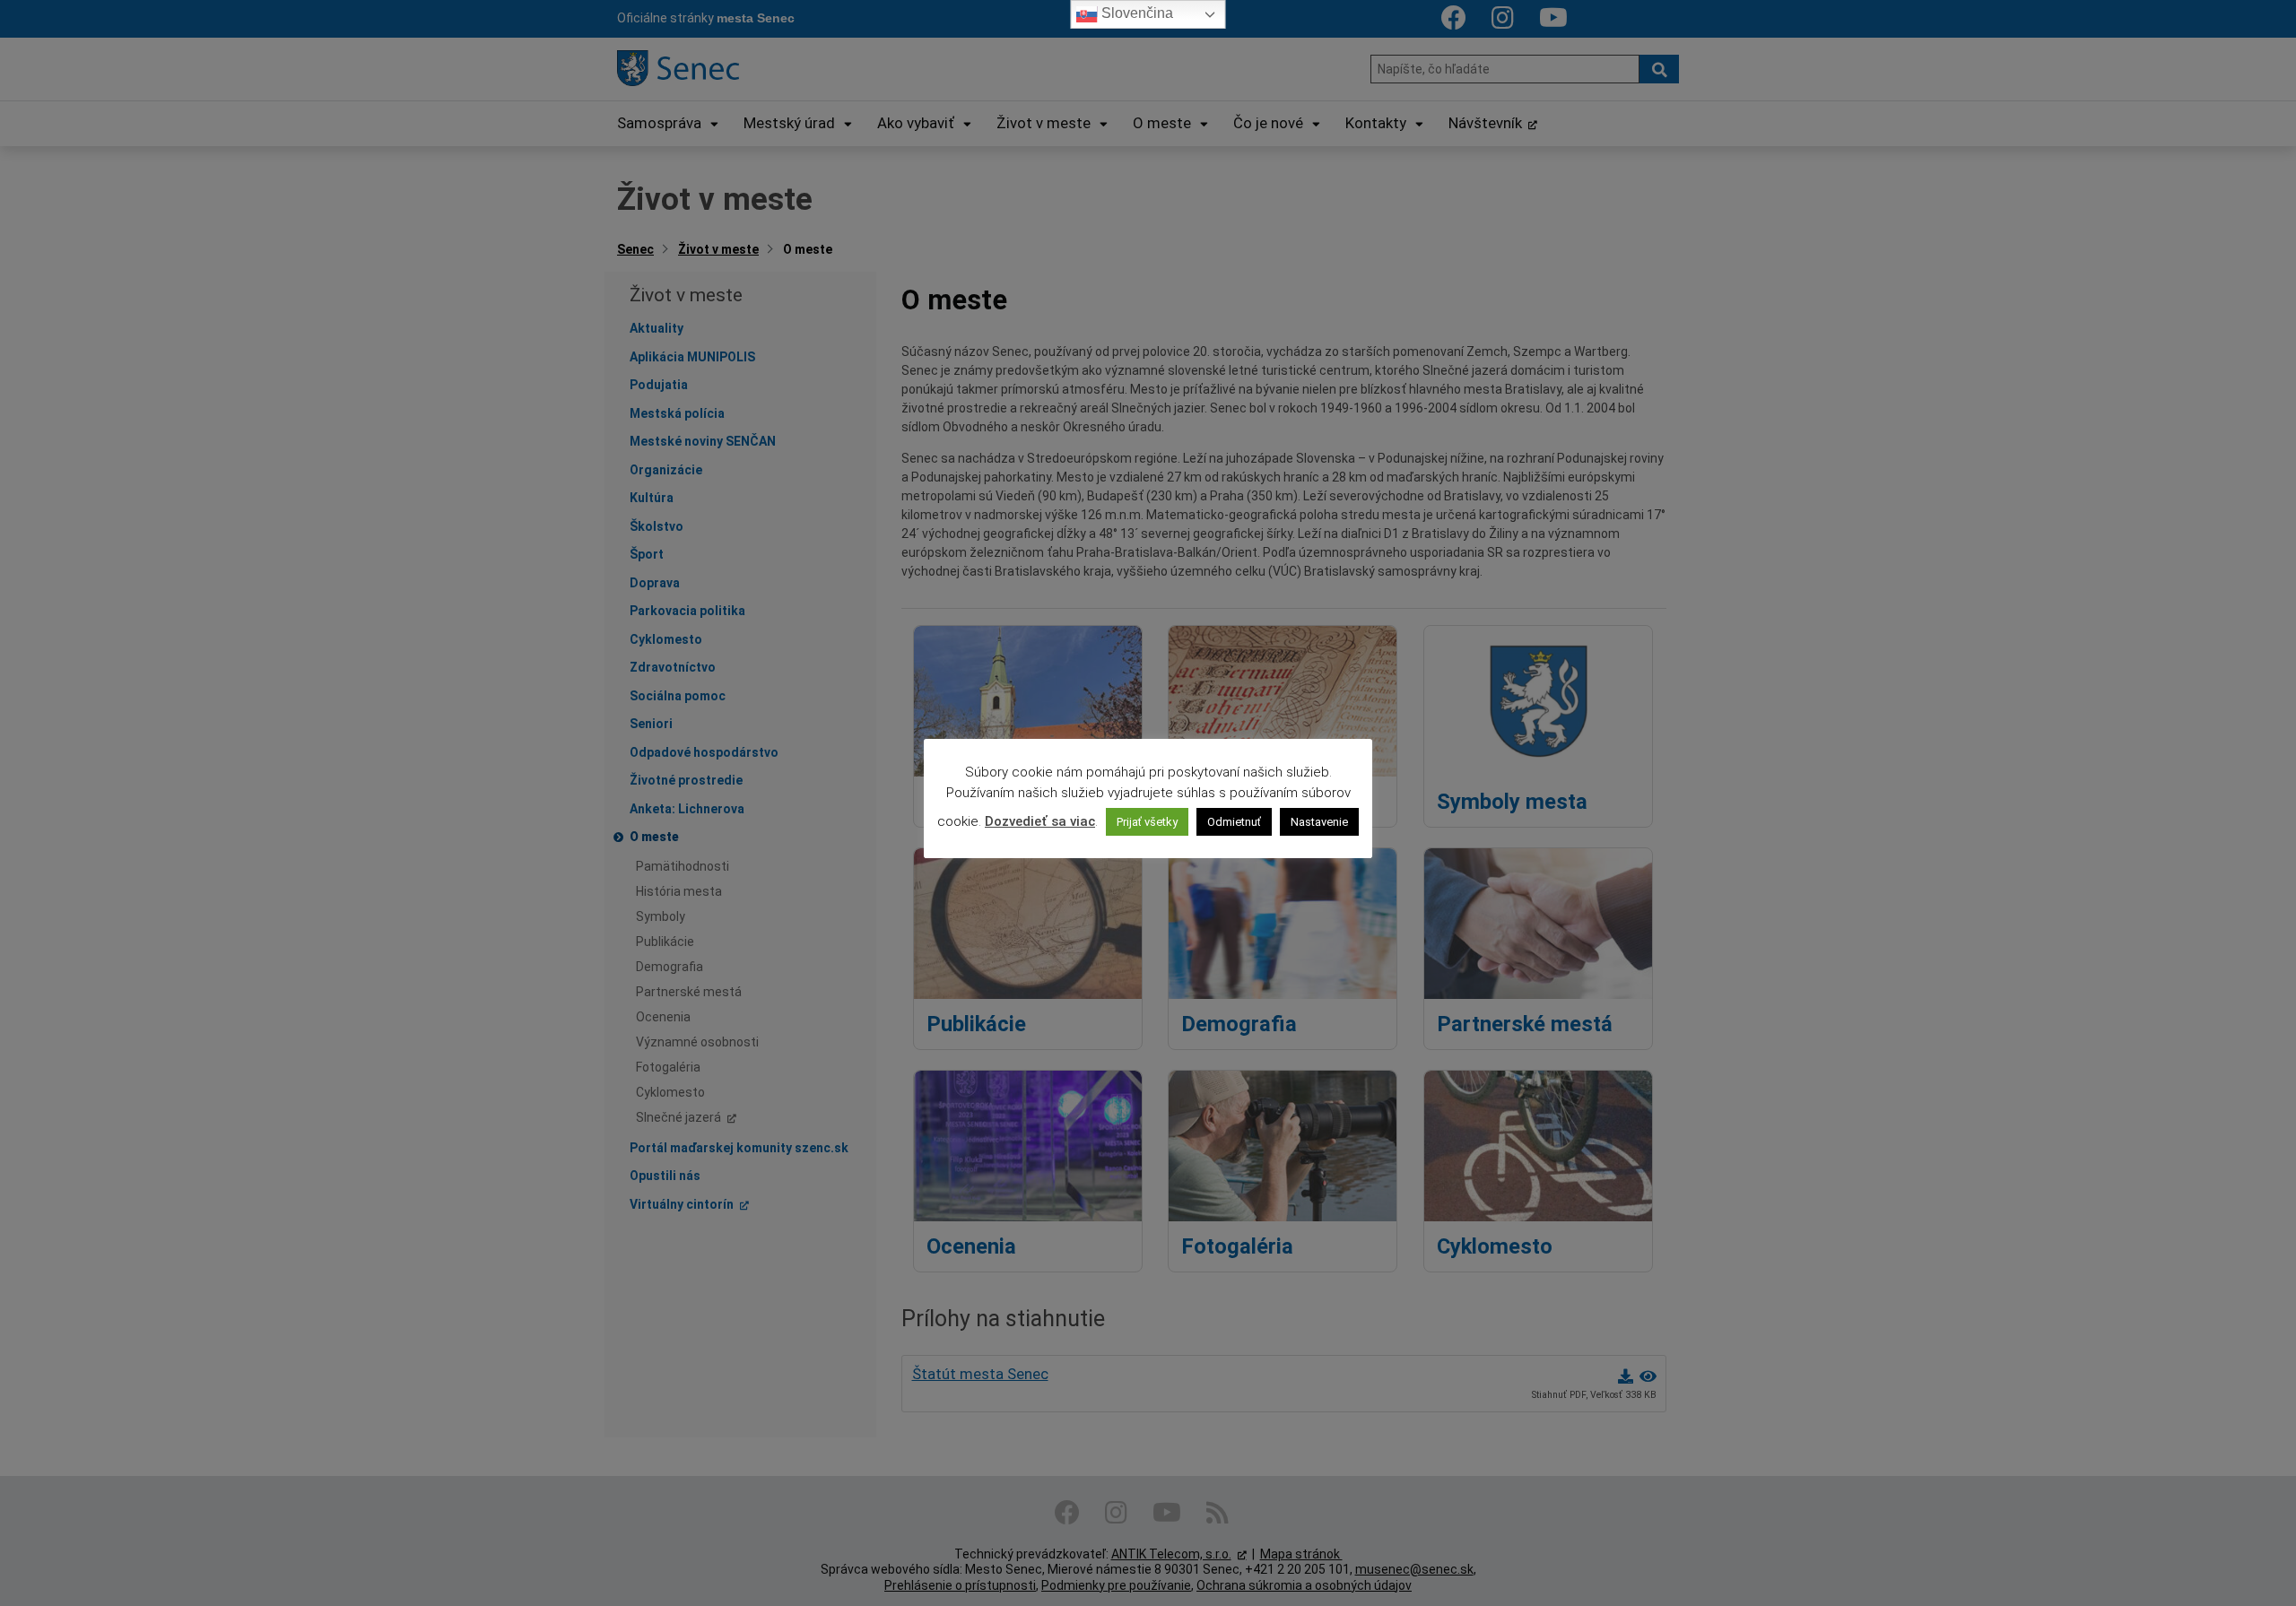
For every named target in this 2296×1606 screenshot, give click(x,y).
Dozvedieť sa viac (1040, 821)
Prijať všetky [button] (1147, 822)
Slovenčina (1135, 13)
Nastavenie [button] (1319, 822)
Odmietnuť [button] (1234, 822)
